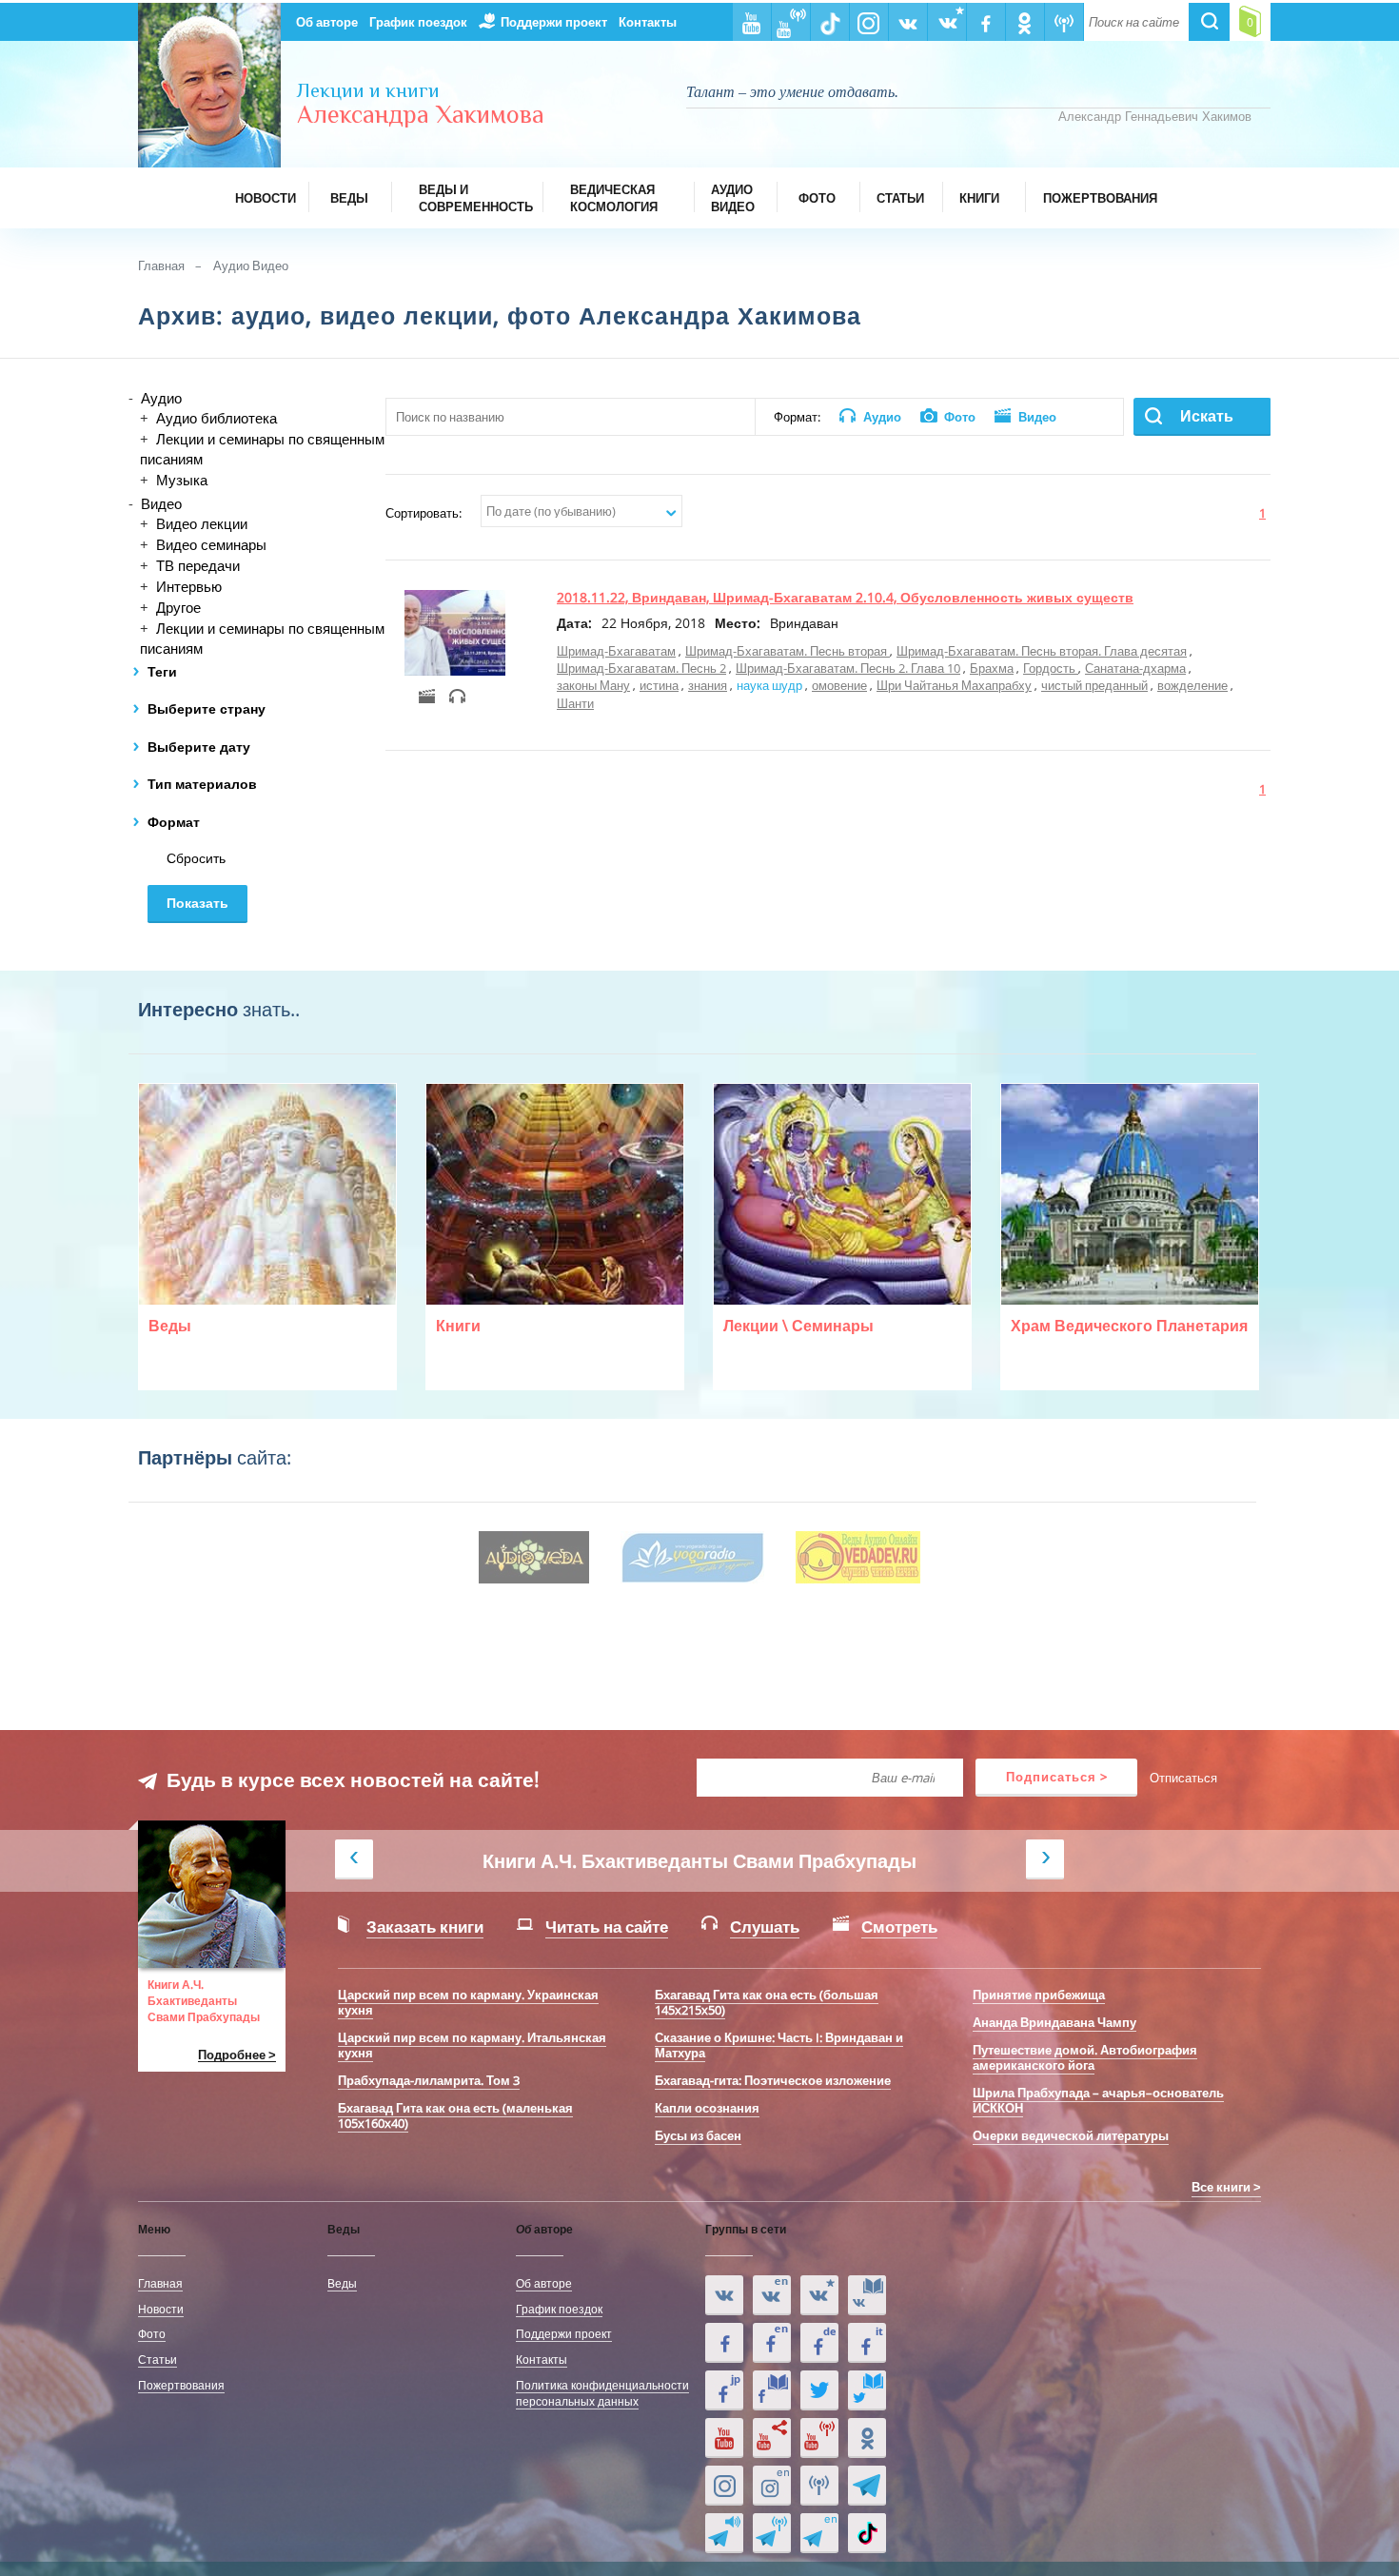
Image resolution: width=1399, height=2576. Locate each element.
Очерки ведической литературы (1071, 2135)
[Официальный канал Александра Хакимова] (724, 2438)
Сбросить (196, 858)
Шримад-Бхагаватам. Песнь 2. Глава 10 (848, 668)
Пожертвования (181, 2385)
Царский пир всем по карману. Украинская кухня (468, 2002)
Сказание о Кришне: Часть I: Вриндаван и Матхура (779, 2045)
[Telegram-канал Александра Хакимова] (867, 2486)
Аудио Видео (251, 265)
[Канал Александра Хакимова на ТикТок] (867, 2533)
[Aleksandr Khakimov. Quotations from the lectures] (772, 2295)
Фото (152, 2333)
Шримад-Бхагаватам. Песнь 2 (641, 668)
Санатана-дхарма (1135, 668)
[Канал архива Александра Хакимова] (772, 2438)
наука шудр (769, 685)
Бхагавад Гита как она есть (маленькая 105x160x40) (455, 2115)
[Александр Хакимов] (819, 2295)
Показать (197, 903)
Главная (161, 265)
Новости (161, 2309)
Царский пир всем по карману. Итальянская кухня (472, 2045)
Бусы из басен (698, 2135)
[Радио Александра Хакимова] (819, 2486)
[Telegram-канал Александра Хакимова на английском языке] (819, 2533)
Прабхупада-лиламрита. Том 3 (429, 2080)
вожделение (1192, 685)
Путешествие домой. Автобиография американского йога (1085, 2057)
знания (708, 685)
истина (659, 685)
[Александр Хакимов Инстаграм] (724, 2486)
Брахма (992, 668)
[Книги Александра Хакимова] (867, 2295)
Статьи (158, 2359)
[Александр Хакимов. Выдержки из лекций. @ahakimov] (724, 2343)
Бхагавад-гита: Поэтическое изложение (773, 2080)
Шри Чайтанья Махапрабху (954, 685)
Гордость (1051, 668)
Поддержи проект (554, 22)
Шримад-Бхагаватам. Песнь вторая (788, 651)
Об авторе (327, 22)
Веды (342, 2283)
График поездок (418, 22)
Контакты (648, 22)
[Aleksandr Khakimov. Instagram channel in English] (772, 2486)
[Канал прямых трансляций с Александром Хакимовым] (819, 2438)
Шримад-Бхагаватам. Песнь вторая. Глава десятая (1042, 651)
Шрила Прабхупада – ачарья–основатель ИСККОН (1098, 2100)
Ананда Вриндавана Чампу (1054, 2022)
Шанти (575, 703)
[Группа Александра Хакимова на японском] (724, 2390)
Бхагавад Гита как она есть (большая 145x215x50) (767, 2002)
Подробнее (232, 2055)
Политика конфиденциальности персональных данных (602, 2393)
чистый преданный (1094, 685)
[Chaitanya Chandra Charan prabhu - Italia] (867, 2343)
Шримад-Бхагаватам (616, 651)
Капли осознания (707, 2108)
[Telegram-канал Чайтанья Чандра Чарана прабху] (772, 2533)
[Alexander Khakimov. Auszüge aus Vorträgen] (819, 2343)
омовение (839, 685)
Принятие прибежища (1039, 1995)
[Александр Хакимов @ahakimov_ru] (819, 2390)
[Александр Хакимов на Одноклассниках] (867, 2438)
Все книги (1221, 2187)
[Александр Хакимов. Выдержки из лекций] (724, 2295)
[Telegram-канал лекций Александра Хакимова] (724, 2533)
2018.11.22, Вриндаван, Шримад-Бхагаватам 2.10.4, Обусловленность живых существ (845, 597)
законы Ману (593, 685)
